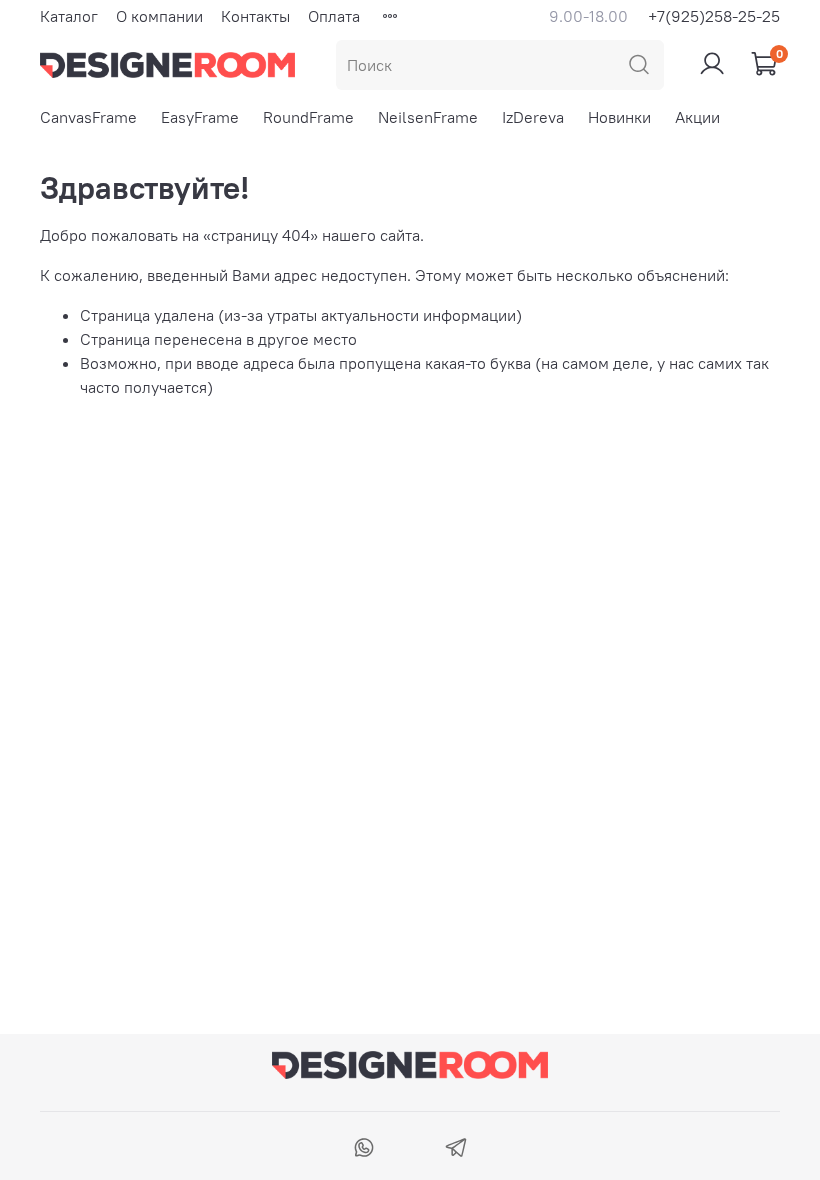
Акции (697, 117)
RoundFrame (308, 117)
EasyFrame (200, 117)
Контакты (255, 16)
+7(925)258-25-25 (714, 16)
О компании (159, 16)
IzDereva (533, 117)
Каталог (69, 16)
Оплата (334, 16)
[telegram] (455, 1150)
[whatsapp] (364, 1150)
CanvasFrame (88, 117)
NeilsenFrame (428, 117)
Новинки (619, 117)
